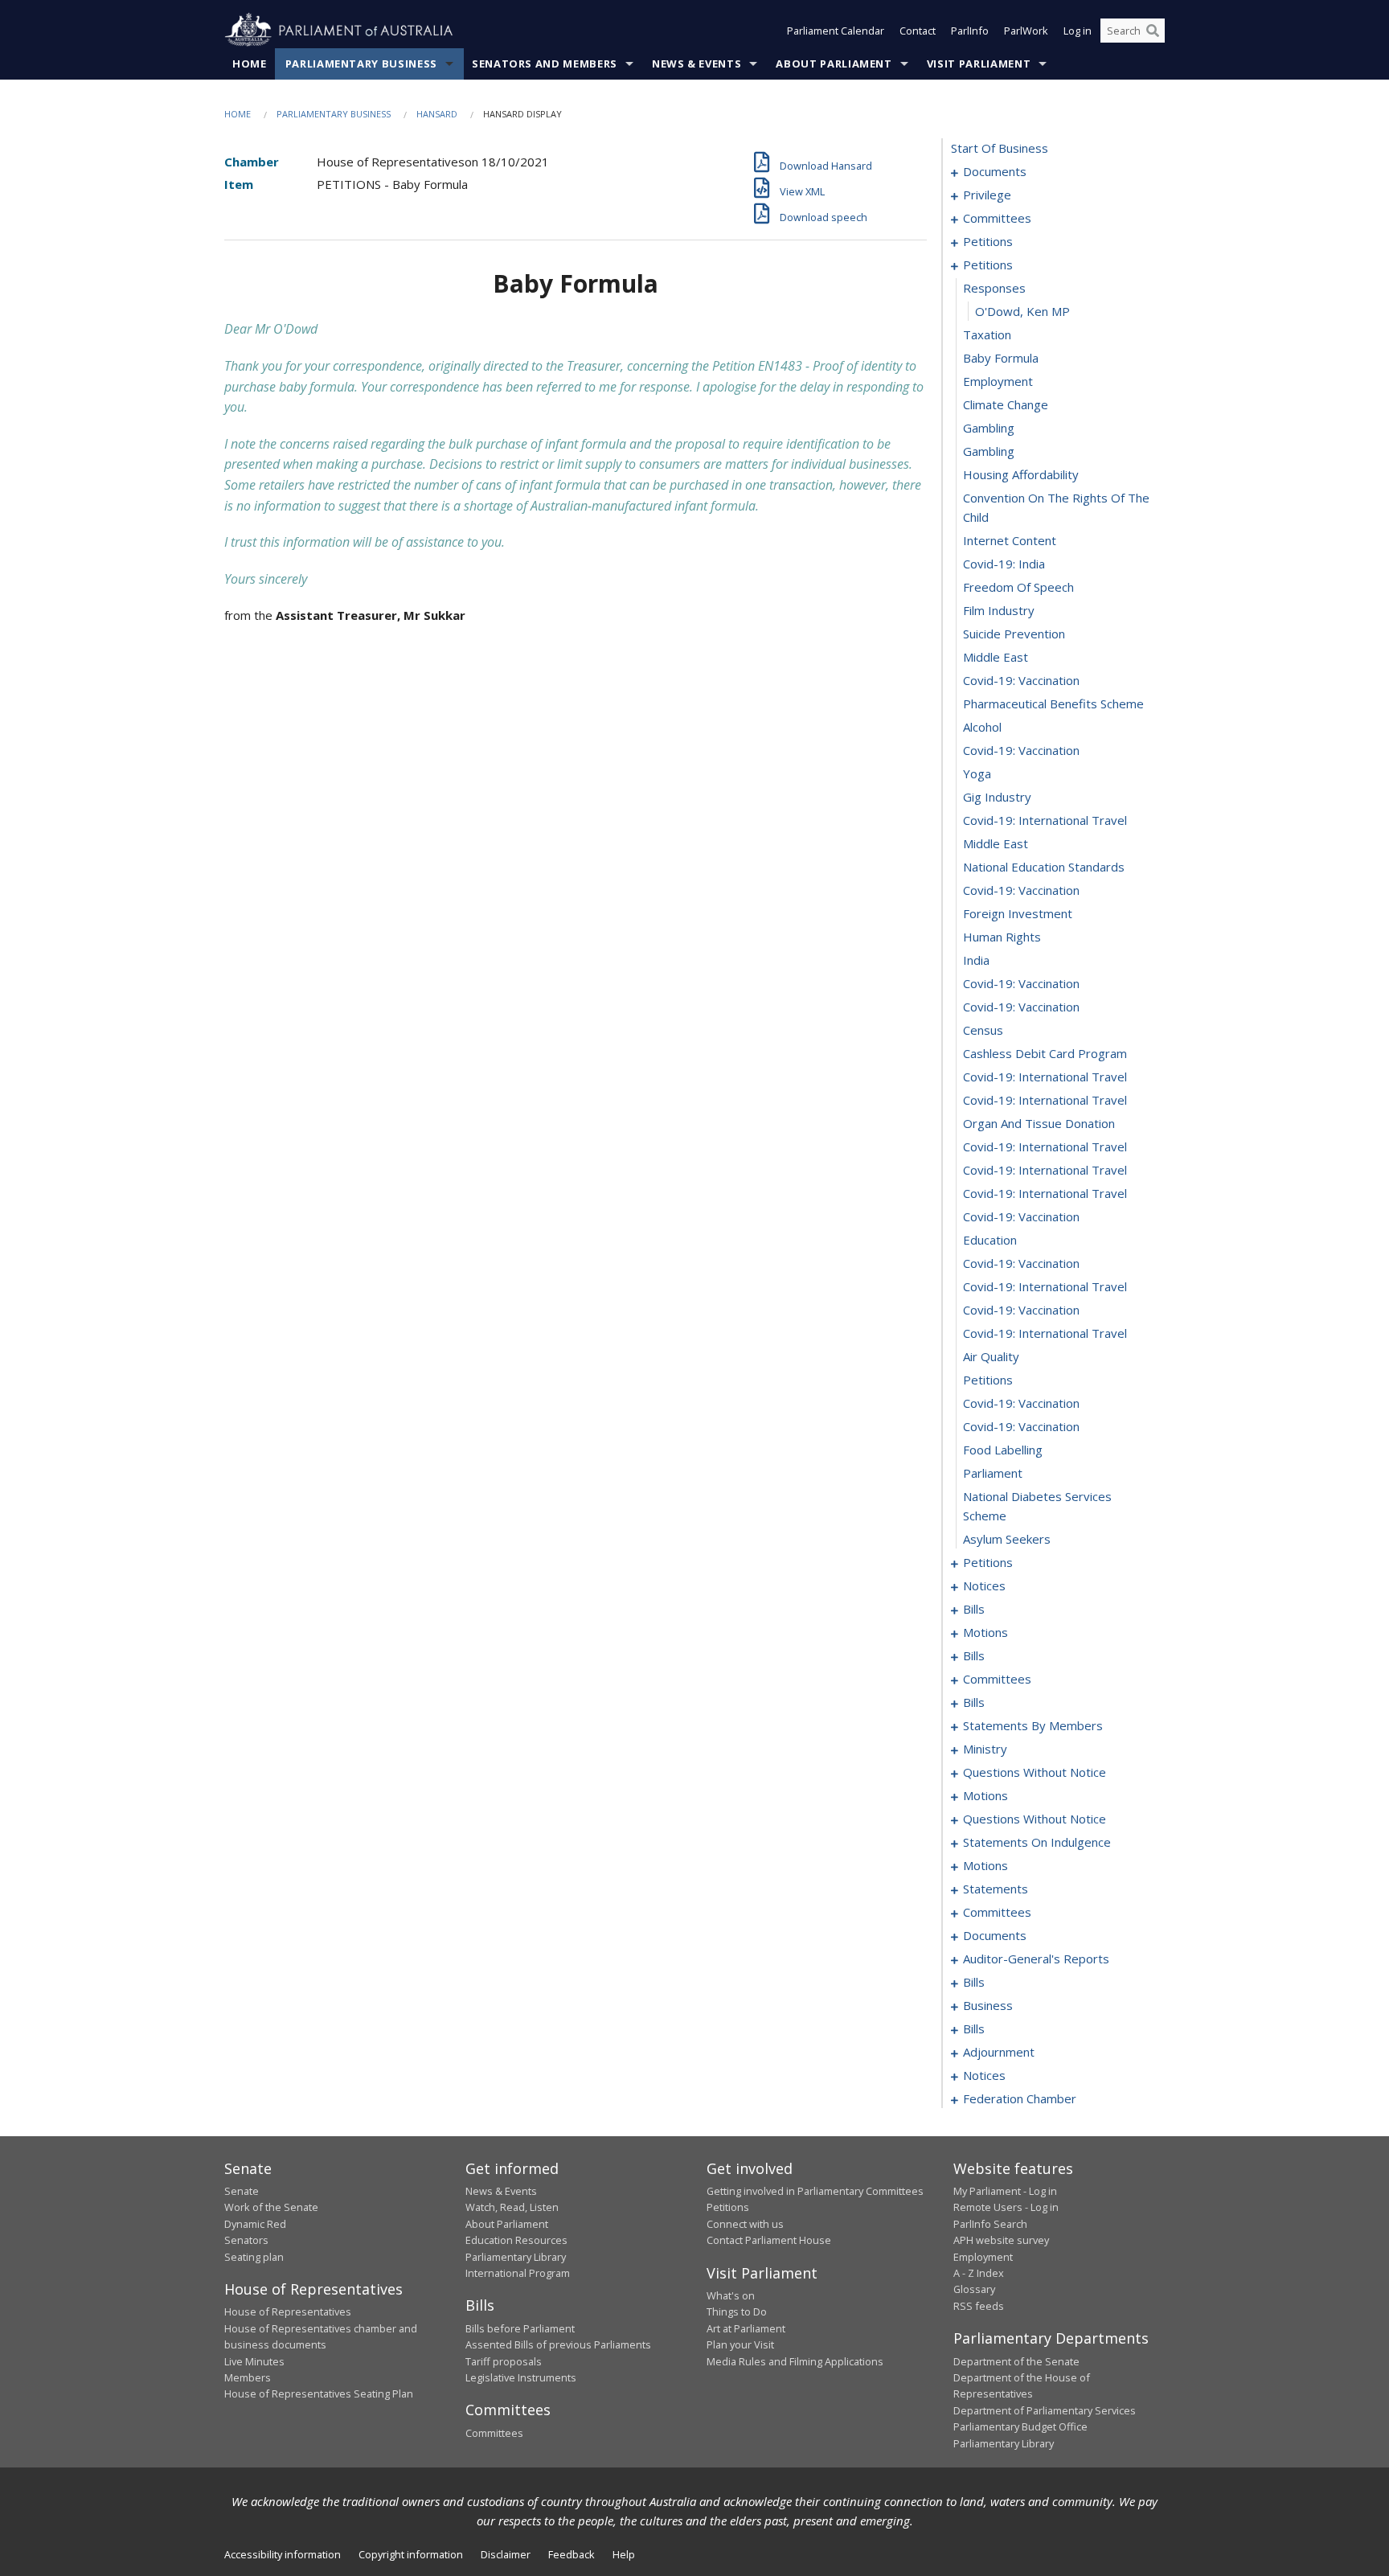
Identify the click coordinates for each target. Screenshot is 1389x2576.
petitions (988, 241)
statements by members (1033, 1725)
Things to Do (737, 2311)
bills (974, 1609)
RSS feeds (979, 2306)
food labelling (1003, 1450)
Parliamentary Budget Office (1020, 2426)
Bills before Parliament (520, 2328)
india (976, 960)
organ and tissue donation (1039, 1123)
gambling (989, 428)
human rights (1002, 937)
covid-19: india (1004, 564)
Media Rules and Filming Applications (795, 2361)
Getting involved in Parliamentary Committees (815, 2191)
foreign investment (1018, 913)
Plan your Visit (740, 2344)
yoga (977, 773)
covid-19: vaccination (1021, 680)
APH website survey (1001, 2240)
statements (996, 1889)
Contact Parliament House (769, 2240)
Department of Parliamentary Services (1045, 2410)
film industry (999, 610)
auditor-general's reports (1036, 1959)
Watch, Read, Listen (512, 2207)
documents (995, 171)
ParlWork (1026, 31)
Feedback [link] (572, 2554)
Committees (494, 2433)
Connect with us (745, 2224)
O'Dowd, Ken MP (1022, 311)
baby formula (1001, 358)
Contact (918, 31)
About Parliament (834, 64)
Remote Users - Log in (1006, 2207)
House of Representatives (288, 2311)
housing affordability (1021, 474)
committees (997, 218)
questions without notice (1035, 1772)
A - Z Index (979, 2273)
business (988, 2005)
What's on (731, 2295)
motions (985, 1632)
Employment (983, 2257)
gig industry (997, 797)
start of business (1000, 148)
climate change (1006, 404)
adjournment (999, 2052)
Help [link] (624, 2554)
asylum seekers (1007, 1539)
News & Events (697, 64)
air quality (991, 1356)
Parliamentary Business (361, 64)
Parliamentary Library (516, 2257)
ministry (985, 1749)
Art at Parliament (746, 2328)
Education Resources (516, 2240)
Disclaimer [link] (506, 2554)
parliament (993, 1473)
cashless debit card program (1045, 1053)
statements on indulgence (1037, 1842)
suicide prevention (1014, 634)
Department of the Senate (1016, 2361)
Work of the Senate (271, 2207)
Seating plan (254, 2257)
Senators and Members (545, 64)
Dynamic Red (255, 2224)
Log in (1078, 31)
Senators (246, 2240)
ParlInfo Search (990, 2224)
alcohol (982, 727)
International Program (518, 2273)
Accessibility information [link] (283, 2554)
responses (994, 288)
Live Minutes (254, 2361)
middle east (996, 657)
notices (984, 1585)
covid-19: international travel (1045, 820)
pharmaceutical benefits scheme (1053, 703)
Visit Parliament (979, 64)
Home (250, 64)
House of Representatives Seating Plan (319, 2393)
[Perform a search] (1153, 31)
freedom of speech (1018, 587)
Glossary (974, 2289)
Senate (242, 2191)
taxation (987, 334)
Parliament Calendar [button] (836, 31)
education (990, 1240)
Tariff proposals (504, 2361)
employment (998, 381)
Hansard (437, 114)
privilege (987, 195)
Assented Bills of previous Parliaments (558, 2344)
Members (248, 2377)
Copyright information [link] (411, 2554)
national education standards (1044, 867)
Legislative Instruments (521, 2377)
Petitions (728, 2207)
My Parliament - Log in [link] (1005, 2191)
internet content (1010, 540)
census (983, 1030)
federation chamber (1020, 2098)
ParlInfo (970, 31)
